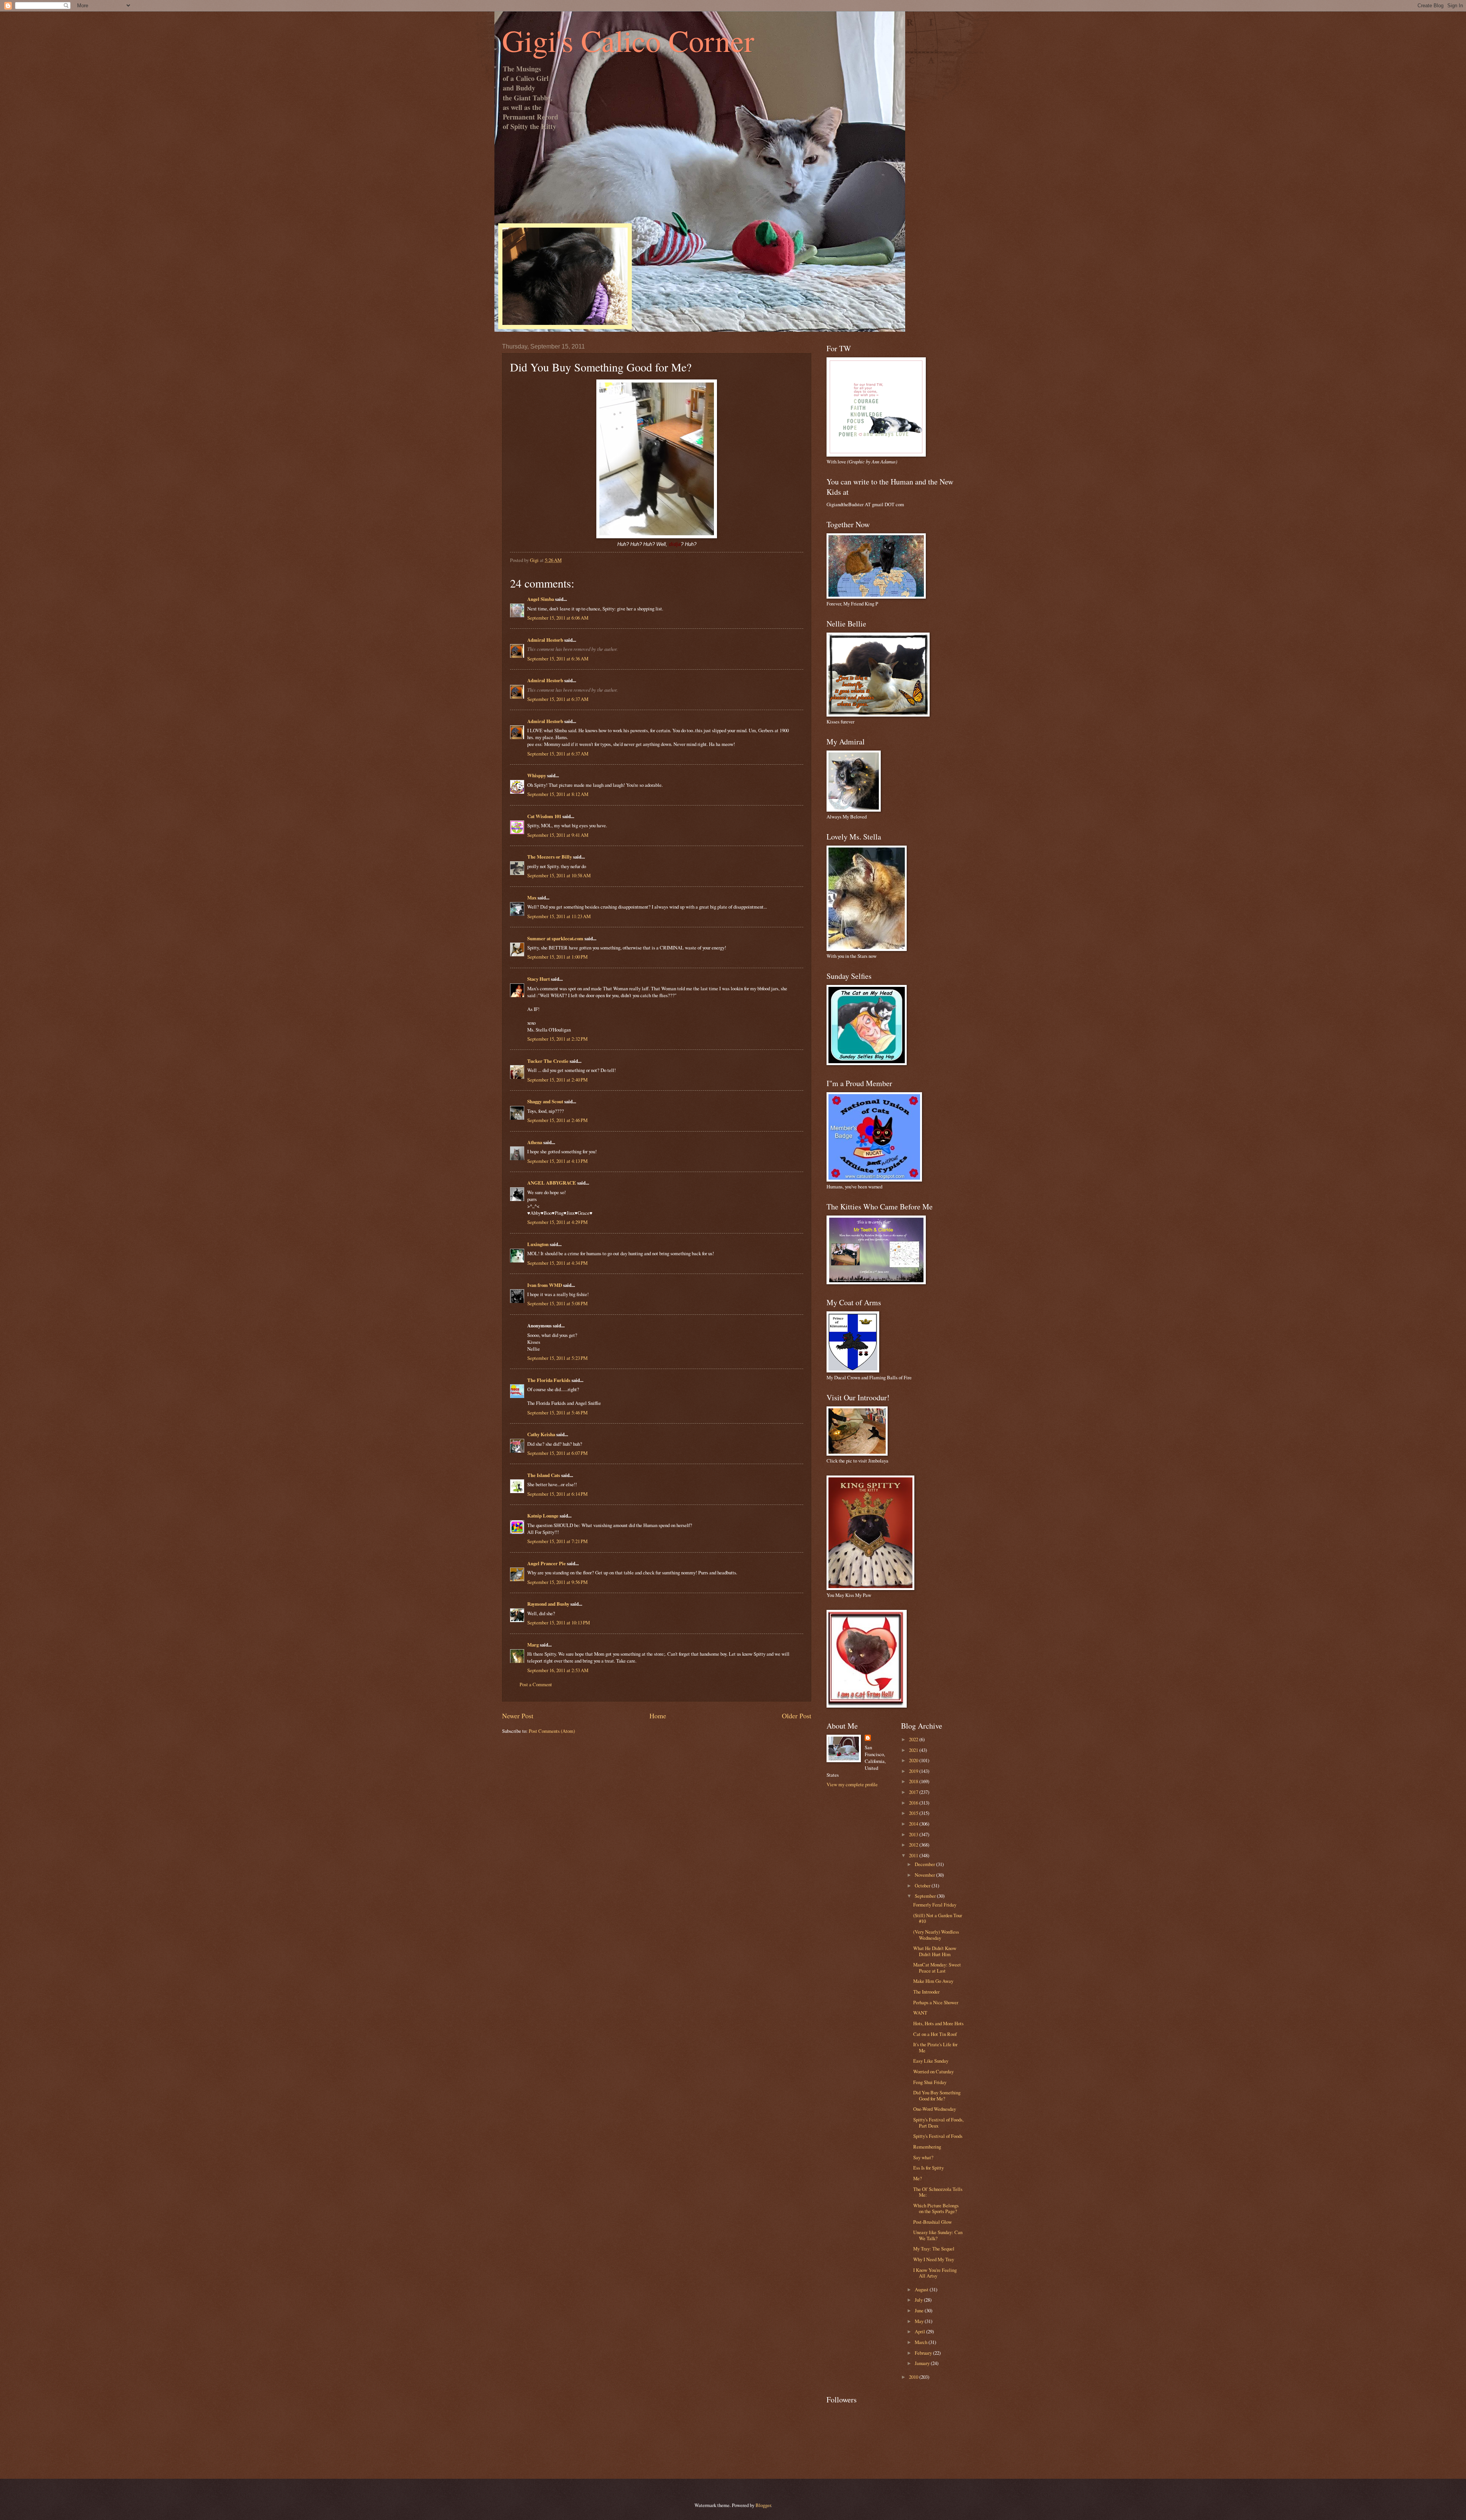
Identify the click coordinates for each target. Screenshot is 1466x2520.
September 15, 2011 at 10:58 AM (559, 875)
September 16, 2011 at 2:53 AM (558, 1670)
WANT (920, 2013)
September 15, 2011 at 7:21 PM (557, 1541)
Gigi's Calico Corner (628, 40)
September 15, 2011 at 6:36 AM (558, 659)
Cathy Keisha (541, 1434)
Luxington (538, 1244)
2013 (914, 1834)
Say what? (923, 2157)
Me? (918, 2178)
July (919, 2300)
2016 (914, 1803)
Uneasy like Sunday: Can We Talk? (938, 2235)
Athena (535, 1142)
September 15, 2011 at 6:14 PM (557, 1494)
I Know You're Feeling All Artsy (935, 2273)
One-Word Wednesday (935, 2109)
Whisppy (537, 775)
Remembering (927, 2147)
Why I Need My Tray (934, 2259)
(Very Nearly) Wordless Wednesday (936, 1935)
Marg (533, 1645)
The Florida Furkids (549, 1380)
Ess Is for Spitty (928, 2168)
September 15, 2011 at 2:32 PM (557, 1039)
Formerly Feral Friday (935, 1905)
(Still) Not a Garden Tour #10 (938, 1918)
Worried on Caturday (933, 2071)
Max (532, 898)
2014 (914, 1824)
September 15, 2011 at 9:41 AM (558, 835)
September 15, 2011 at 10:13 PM (559, 1622)
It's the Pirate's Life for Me (935, 2047)
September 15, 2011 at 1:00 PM (557, 957)
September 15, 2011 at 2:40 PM (557, 1080)
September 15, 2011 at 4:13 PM (557, 1161)
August (922, 2289)
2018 (914, 1781)
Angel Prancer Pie (547, 1563)
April (920, 2331)
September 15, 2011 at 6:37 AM (558, 699)
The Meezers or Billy (550, 857)
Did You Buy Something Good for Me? (937, 2095)
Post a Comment (536, 1684)
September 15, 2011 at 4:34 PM (557, 1263)
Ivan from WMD (545, 1285)
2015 (914, 1813)
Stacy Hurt (538, 979)
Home (658, 1716)
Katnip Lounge (543, 1516)
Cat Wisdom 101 (544, 816)
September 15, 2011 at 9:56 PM (557, 1582)
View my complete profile (852, 1784)
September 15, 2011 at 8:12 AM (558, 794)
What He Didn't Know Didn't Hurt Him (935, 1951)
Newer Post (518, 1716)
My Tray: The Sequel (934, 2249)
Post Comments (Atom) (552, 1731)
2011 (914, 1855)
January (923, 2363)
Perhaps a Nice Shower (936, 2002)
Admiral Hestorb (545, 640)
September (926, 1896)
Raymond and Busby (548, 1604)
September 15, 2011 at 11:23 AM (559, 916)
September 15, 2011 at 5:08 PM (557, 1303)
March (922, 2342)
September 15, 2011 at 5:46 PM (557, 1413)
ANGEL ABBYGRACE (552, 1183)
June (920, 2310)
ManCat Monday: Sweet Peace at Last (937, 1967)
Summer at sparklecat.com (555, 938)
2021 (914, 1750)
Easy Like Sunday (931, 2061)
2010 (914, 2377)
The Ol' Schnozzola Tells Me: (938, 2192)
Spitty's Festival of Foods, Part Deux (938, 2122)
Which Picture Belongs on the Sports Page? (936, 2208)
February (924, 2353)
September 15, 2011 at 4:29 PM (557, 1222)
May (920, 2321)
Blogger (763, 2505)
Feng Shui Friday (930, 2082)
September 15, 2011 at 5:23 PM (557, 1358)
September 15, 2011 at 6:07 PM (557, 1453)
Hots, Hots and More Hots (938, 2023)
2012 (914, 1845)
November (925, 1875)
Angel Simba (541, 599)
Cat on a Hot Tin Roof (935, 2034)
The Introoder (926, 1992)
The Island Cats (544, 1475)
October (923, 1886)
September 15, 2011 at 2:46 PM (557, 1120)
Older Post (797, 1716)
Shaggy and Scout (545, 1101)
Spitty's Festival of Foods (938, 2136)
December (925, 1864)
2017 (914, 1792)
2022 (914, 1739)
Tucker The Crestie (548, 1061)
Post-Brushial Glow (932, 2222)
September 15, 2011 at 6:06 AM (558, 618)
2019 (914, 1771)
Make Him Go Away (933, 1981)
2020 (914, 1760)
